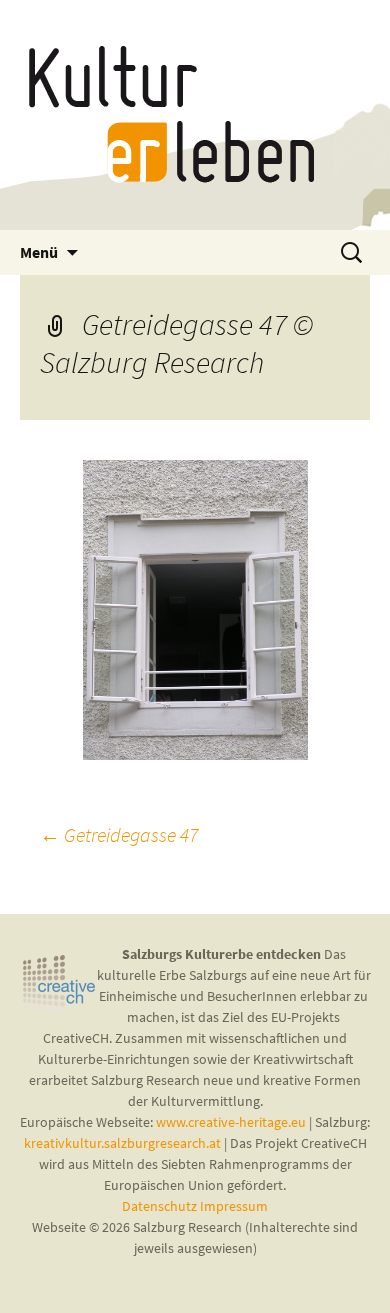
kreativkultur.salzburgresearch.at (122, 1143)
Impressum (234, 1206)
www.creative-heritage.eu (231, 1122)
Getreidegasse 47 (119, 834)
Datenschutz (161, 1206)
